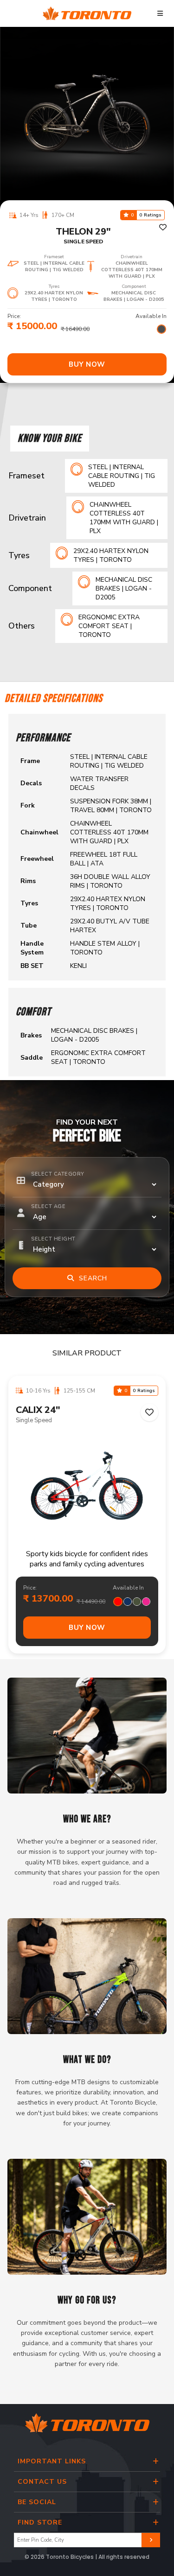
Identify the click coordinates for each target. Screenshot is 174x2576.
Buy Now (87, 364)
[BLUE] (128, 1602)
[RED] (118, 1602)
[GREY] (161, 329)
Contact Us (42, 2482)
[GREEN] (137, 1602)
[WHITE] (152, 329)
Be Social (37, 2502)
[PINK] (146, 1602)
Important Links (52, 2461)
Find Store (40, 2522)
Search (91, 1278)
